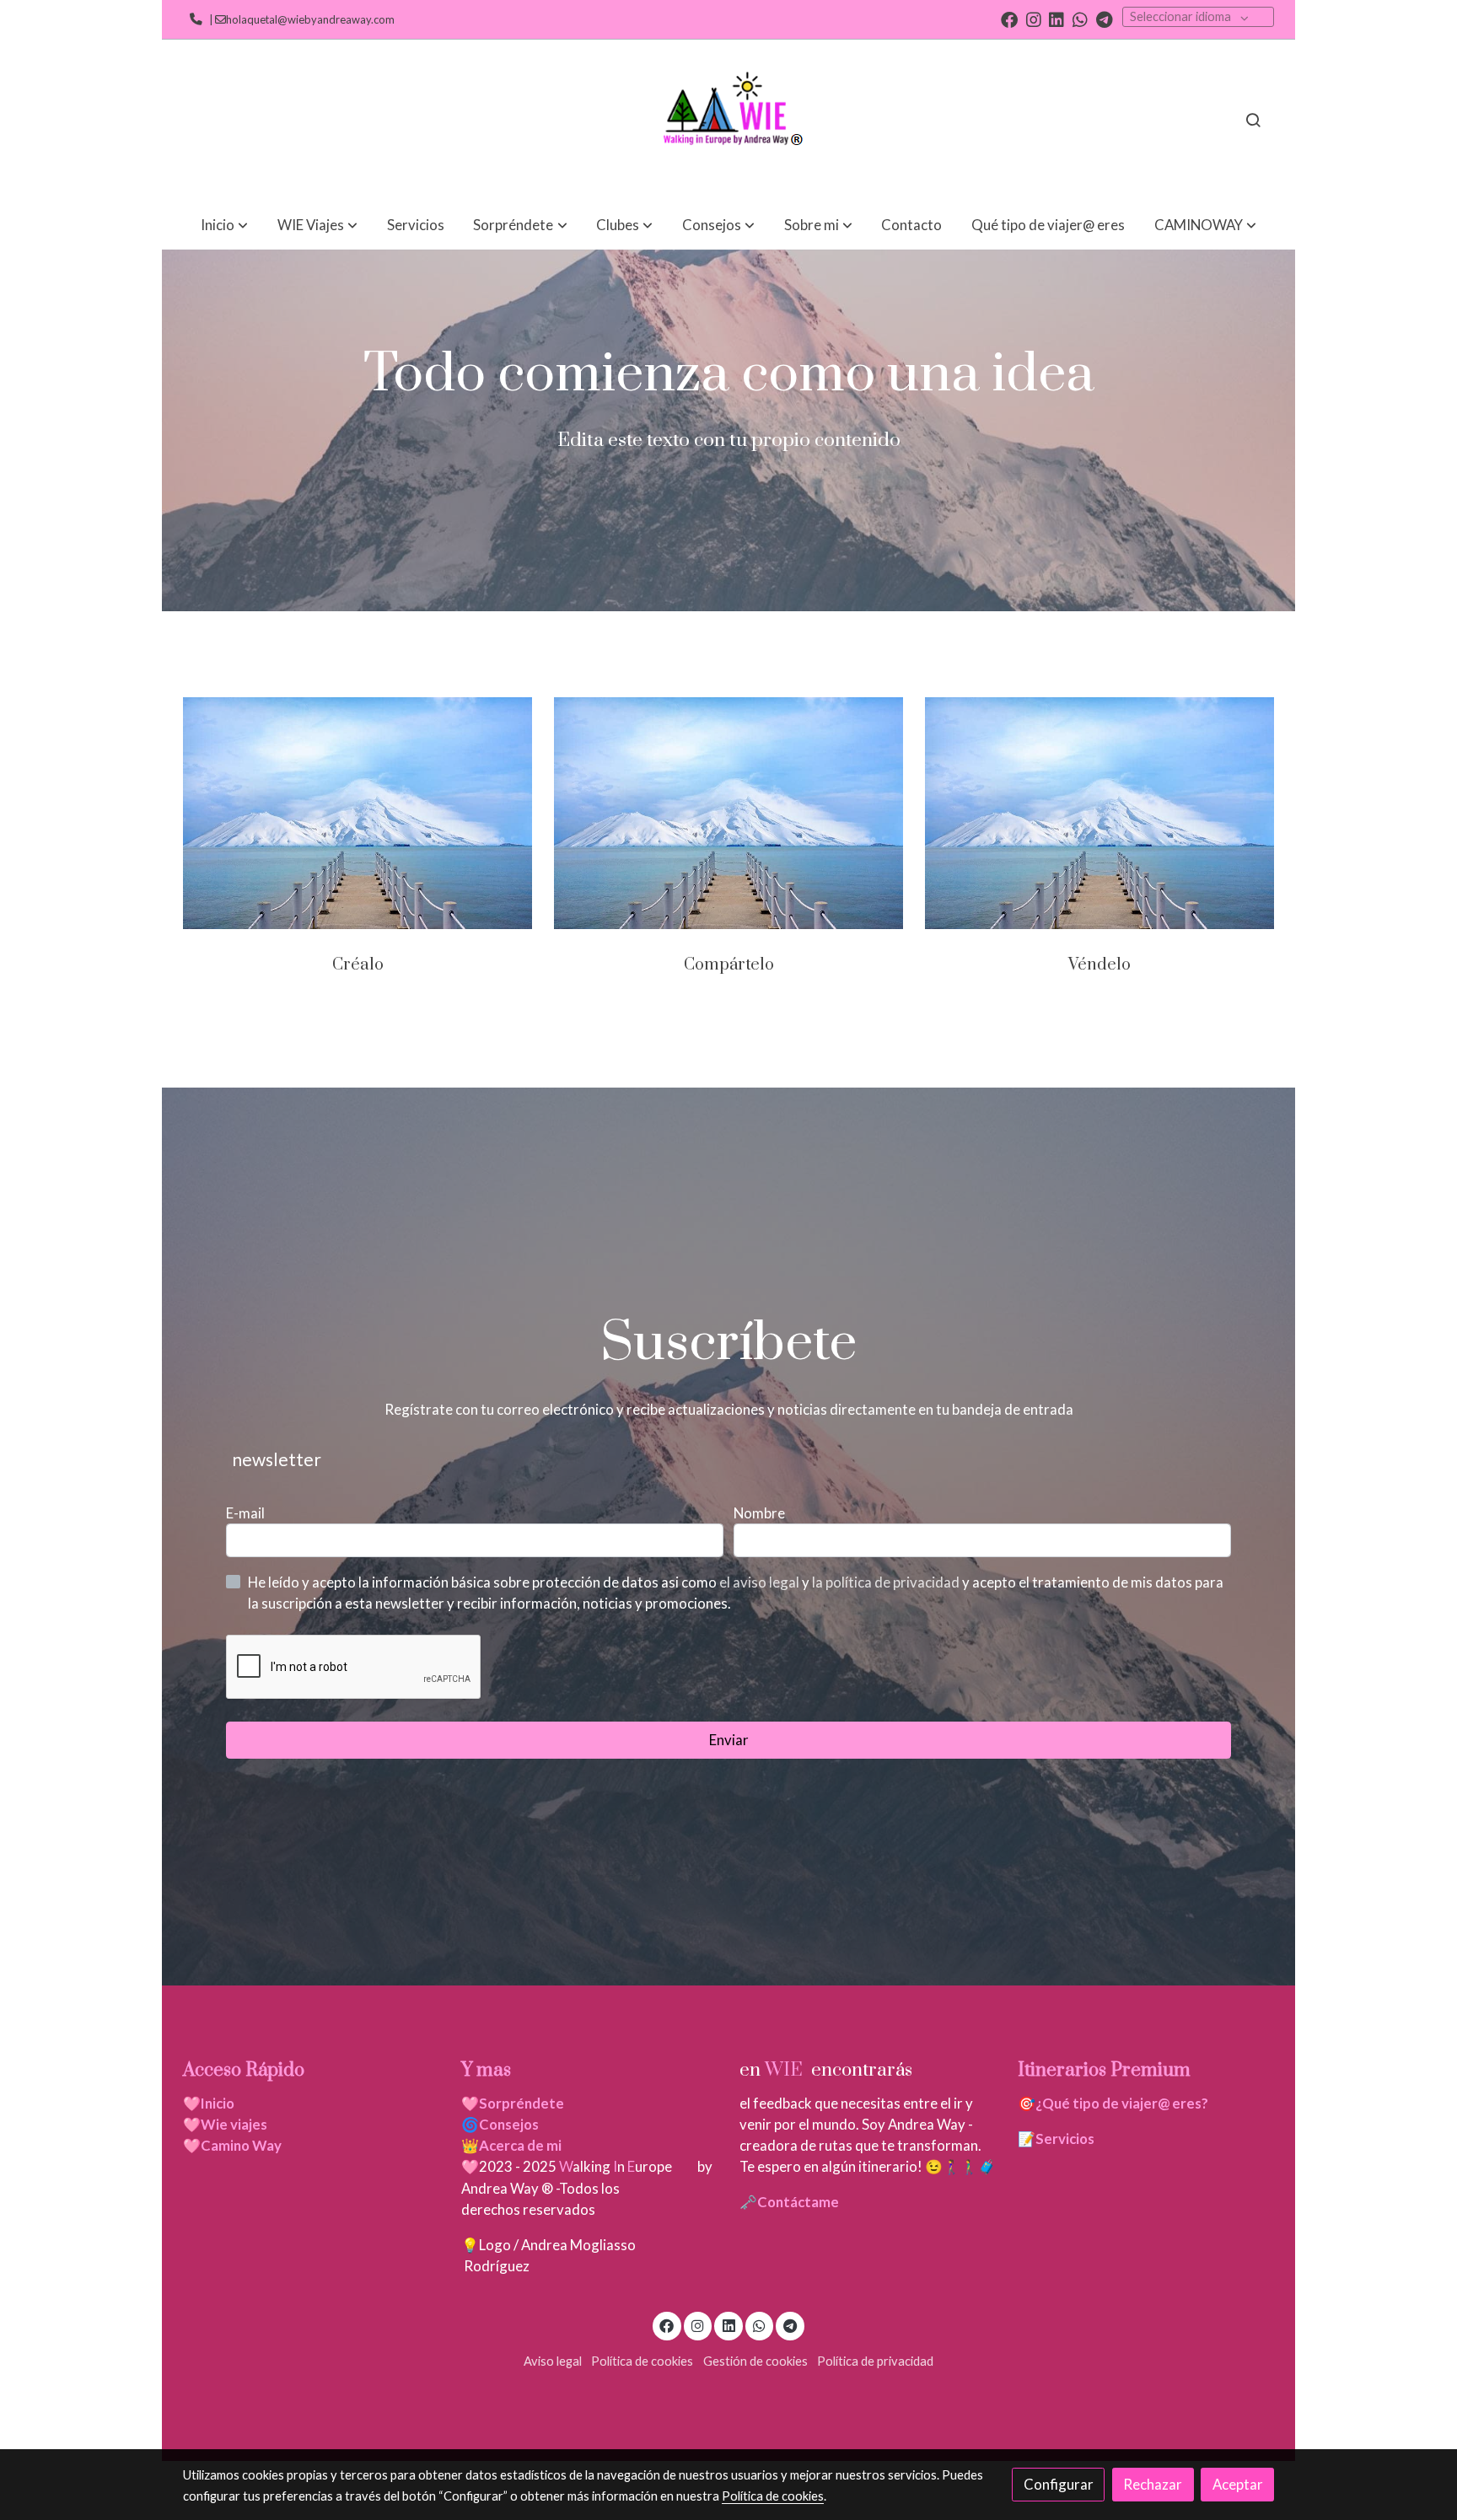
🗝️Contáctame (789, 2202)
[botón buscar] (1253, 120)
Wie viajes (235, 2124)
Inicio (218, 2103)
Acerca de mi (520, 2145)
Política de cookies (642, 2361)
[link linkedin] (1056, 19)
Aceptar (1238, 2484)
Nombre (759, 1513)
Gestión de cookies (755, 2361)
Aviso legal (553, 2361)
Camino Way (241, 2145)
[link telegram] (1105, 19)
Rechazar (1153, 2484)
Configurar (1059, 2484)
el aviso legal (761, 1582)
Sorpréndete (522, 2103)
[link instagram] (1034, 19)
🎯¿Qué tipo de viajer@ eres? (1113, 2103)
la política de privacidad (887, 1582)
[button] (224, 225)
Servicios (1065, 2139)
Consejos (509, 2124)
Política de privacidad (875, 2361)
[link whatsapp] (1080, 19)
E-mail (245, 1513)
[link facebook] (1009, 19)
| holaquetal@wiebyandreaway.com (300, 19)
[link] (728, 120)
